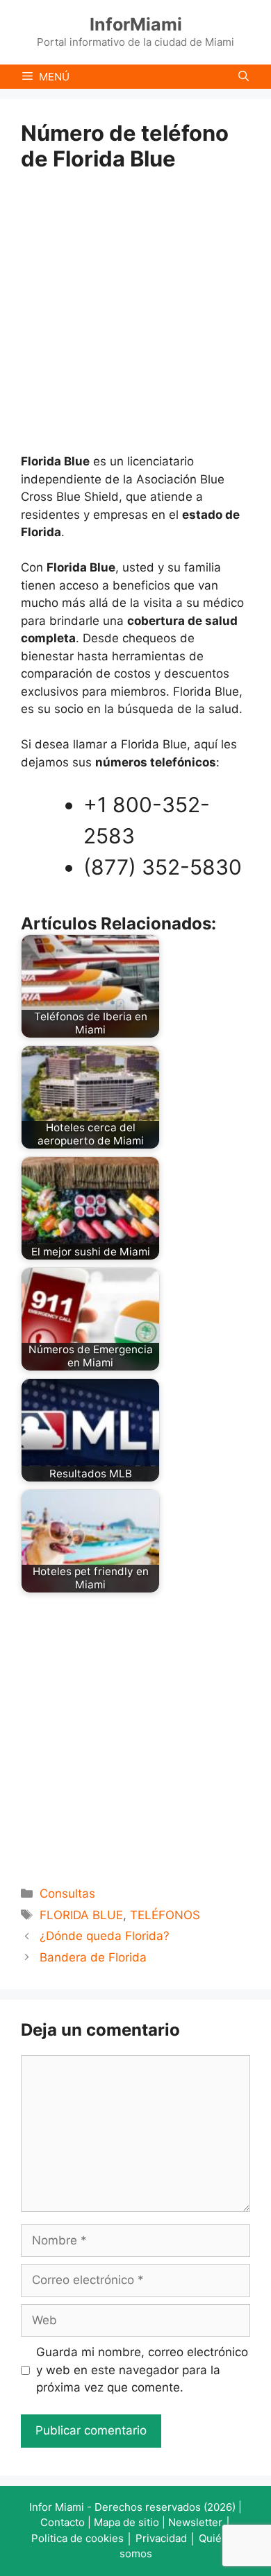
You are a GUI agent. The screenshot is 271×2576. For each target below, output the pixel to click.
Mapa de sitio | (131, 2522)
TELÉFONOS (165, 1915)
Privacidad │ (167, 2538)
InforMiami (136, 24)
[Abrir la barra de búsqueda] (244, 77)
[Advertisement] (135, 312)
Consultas (67, 1894)
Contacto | (67, 2522)
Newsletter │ (200, 2522)
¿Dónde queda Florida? (105, 1936)
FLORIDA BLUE (81, 1915)
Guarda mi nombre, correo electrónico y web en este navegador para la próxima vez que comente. (142, 2370)
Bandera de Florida (93, 1957)
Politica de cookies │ (83, 2538)
